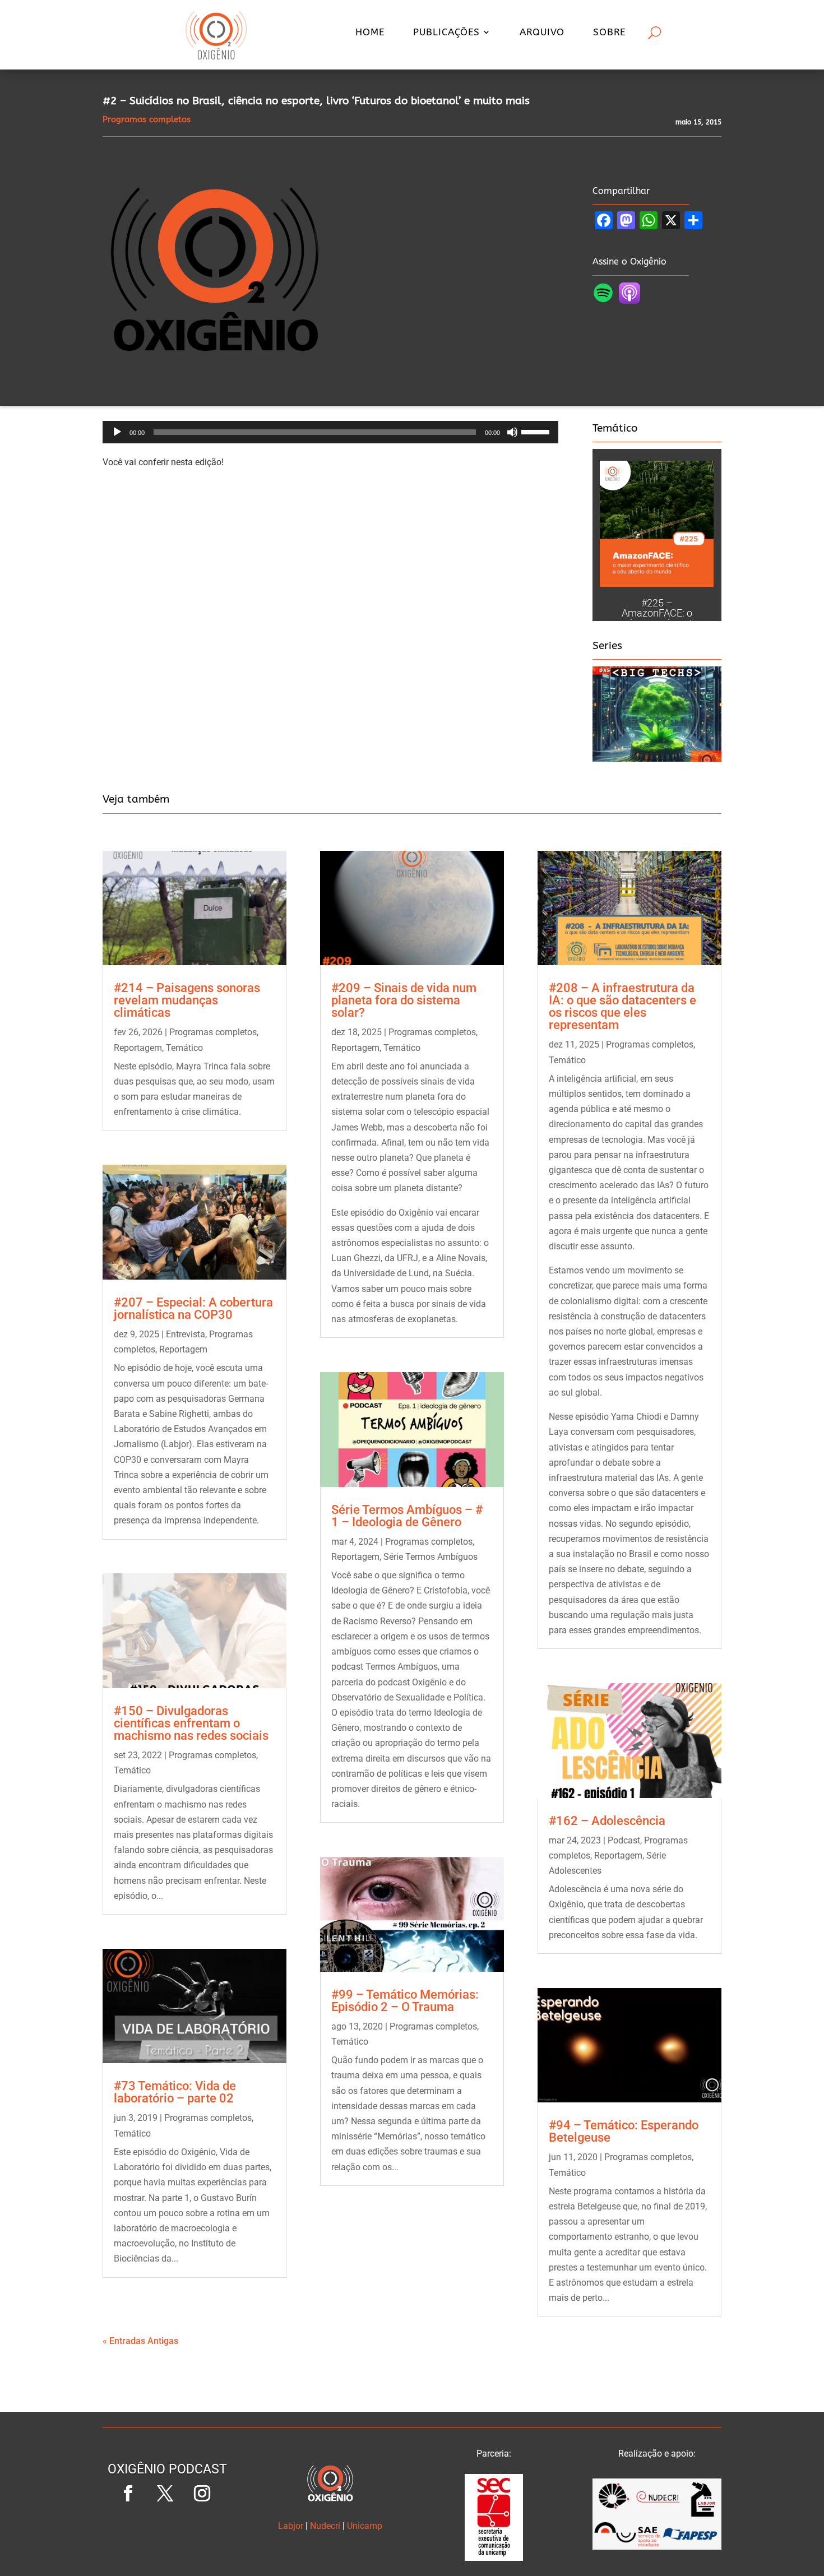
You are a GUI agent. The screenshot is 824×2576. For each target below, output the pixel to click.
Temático (184, 1048)
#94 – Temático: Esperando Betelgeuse (624, 2131)
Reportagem (138, 1048)
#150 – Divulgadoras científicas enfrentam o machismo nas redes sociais (191, 1723)
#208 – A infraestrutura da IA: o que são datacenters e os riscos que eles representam (622, 1006)
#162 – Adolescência (607, 1821)
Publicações (446, 33)
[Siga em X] (165, 2494)
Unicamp (365, 2526)
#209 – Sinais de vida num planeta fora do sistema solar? (404, 1000)
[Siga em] (167, 2531)
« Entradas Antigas (140, 2341)
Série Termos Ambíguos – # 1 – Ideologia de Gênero (407, 1516)
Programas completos (213, 1032)
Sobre (609, 33)
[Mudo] (512, 432)
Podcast (624, 1840)
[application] (330, 432)
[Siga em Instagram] (202, 2494)
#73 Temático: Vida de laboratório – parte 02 (175, 2092)
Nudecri (325, 2526)
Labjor (291, 2526)
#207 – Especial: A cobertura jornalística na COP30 (193, 1308)
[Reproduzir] (117, 432)
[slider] (537, 431)
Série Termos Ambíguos (430, 1557)
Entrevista (186, 1334)
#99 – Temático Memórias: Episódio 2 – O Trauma (405, 2001)
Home (370, 33)
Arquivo (542, 33)
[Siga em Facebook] (128, 2494)
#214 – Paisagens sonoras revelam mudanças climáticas (187, 1000)
